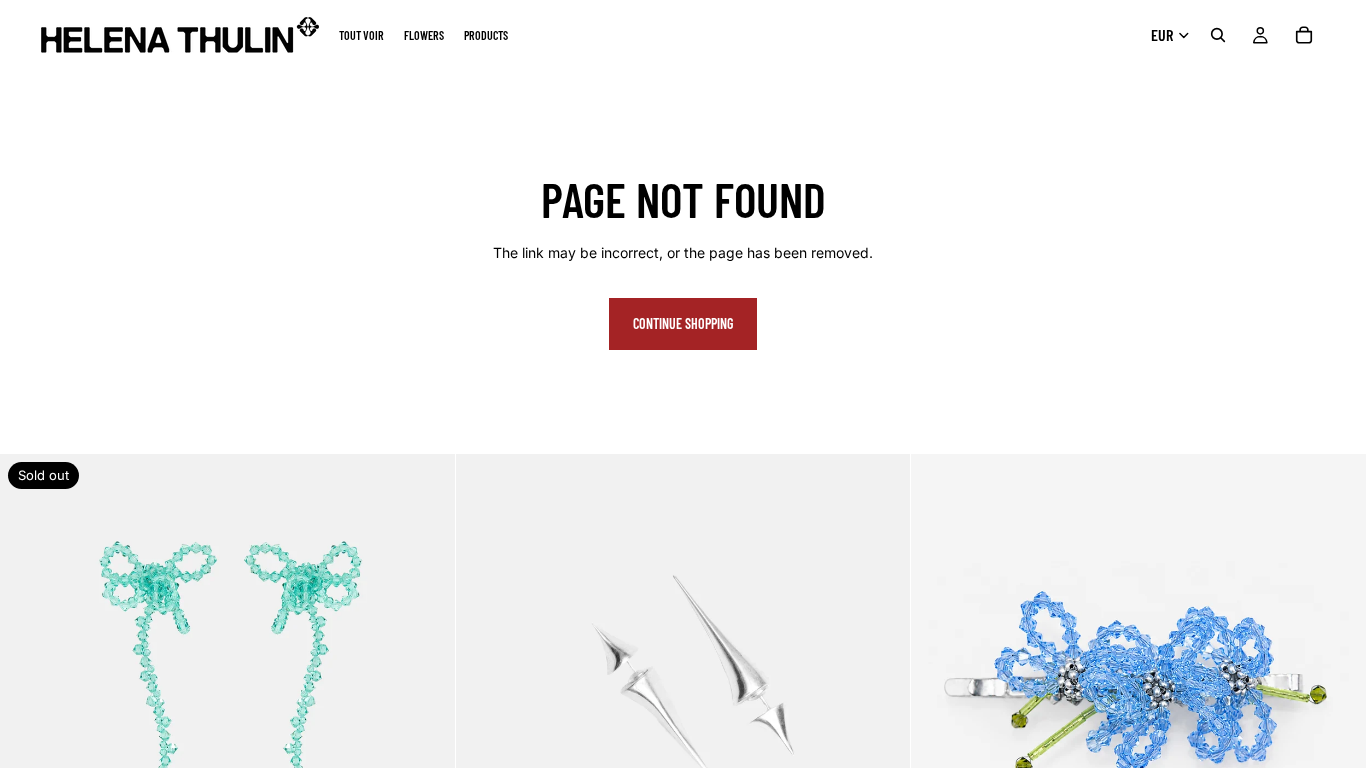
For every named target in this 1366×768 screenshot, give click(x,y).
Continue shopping (683, 323)
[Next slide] (425, 682)
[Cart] (1304, 35)
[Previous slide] (30, 682)
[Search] (1218, 35)
